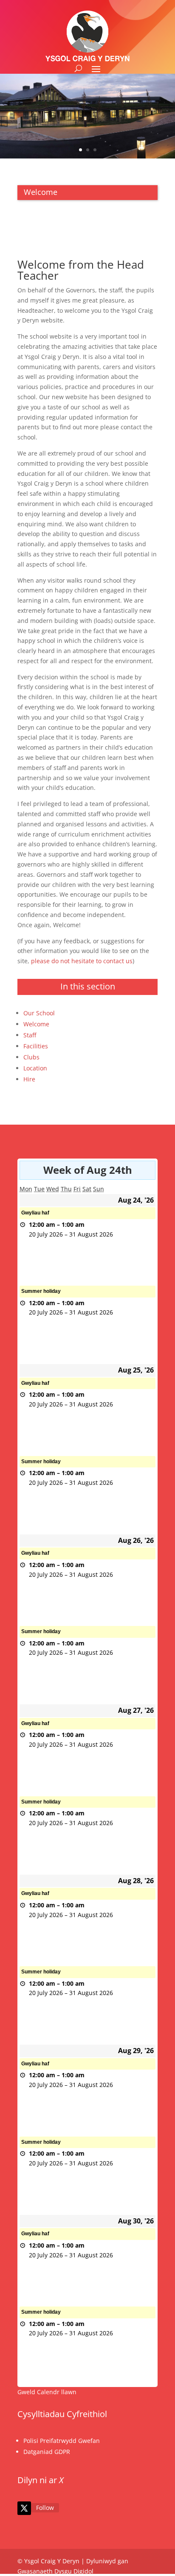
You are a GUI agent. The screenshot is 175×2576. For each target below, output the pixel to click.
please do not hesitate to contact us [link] (82, 961)
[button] (96, 69)
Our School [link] (39, 1013)
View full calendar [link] (130, 1275)
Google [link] (37, 1259)
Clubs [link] (31, 1057)
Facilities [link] (36, 1046)
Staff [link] (30, 1035)
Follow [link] (45, 2508)
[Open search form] (78, 68)
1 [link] (80, 150)
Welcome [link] (36, 1024)
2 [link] (88, 150)
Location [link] (35, 1068)
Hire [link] (29, 1079)
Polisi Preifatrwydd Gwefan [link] (62, 2441)
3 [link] (95, 150)
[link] (24, 2508)
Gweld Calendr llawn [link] (47, 2392)
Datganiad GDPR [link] (47, 2452)
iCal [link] (32, 1244)
